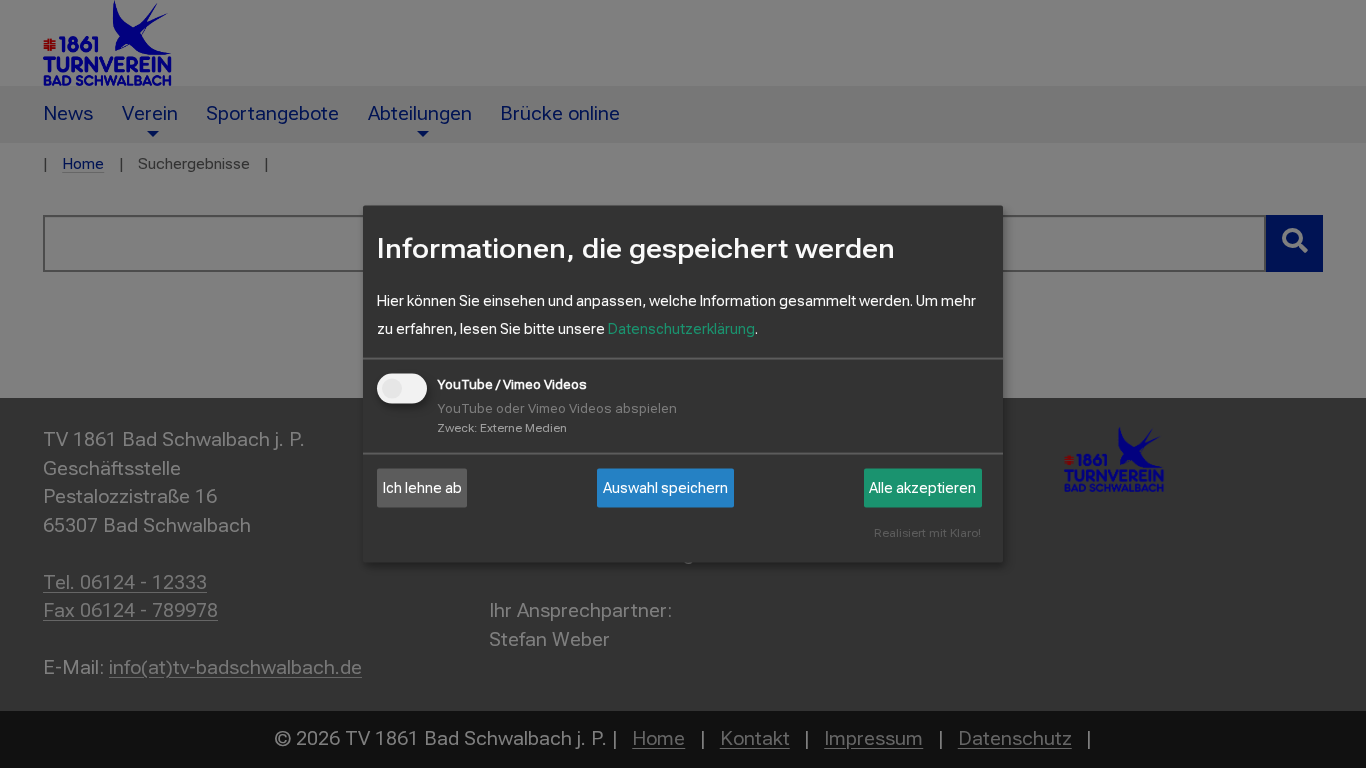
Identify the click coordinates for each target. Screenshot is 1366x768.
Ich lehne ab (422, 488)
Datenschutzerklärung (681, 329)
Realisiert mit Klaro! (927, 533)
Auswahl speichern (665, 488)
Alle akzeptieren (922, 488)
